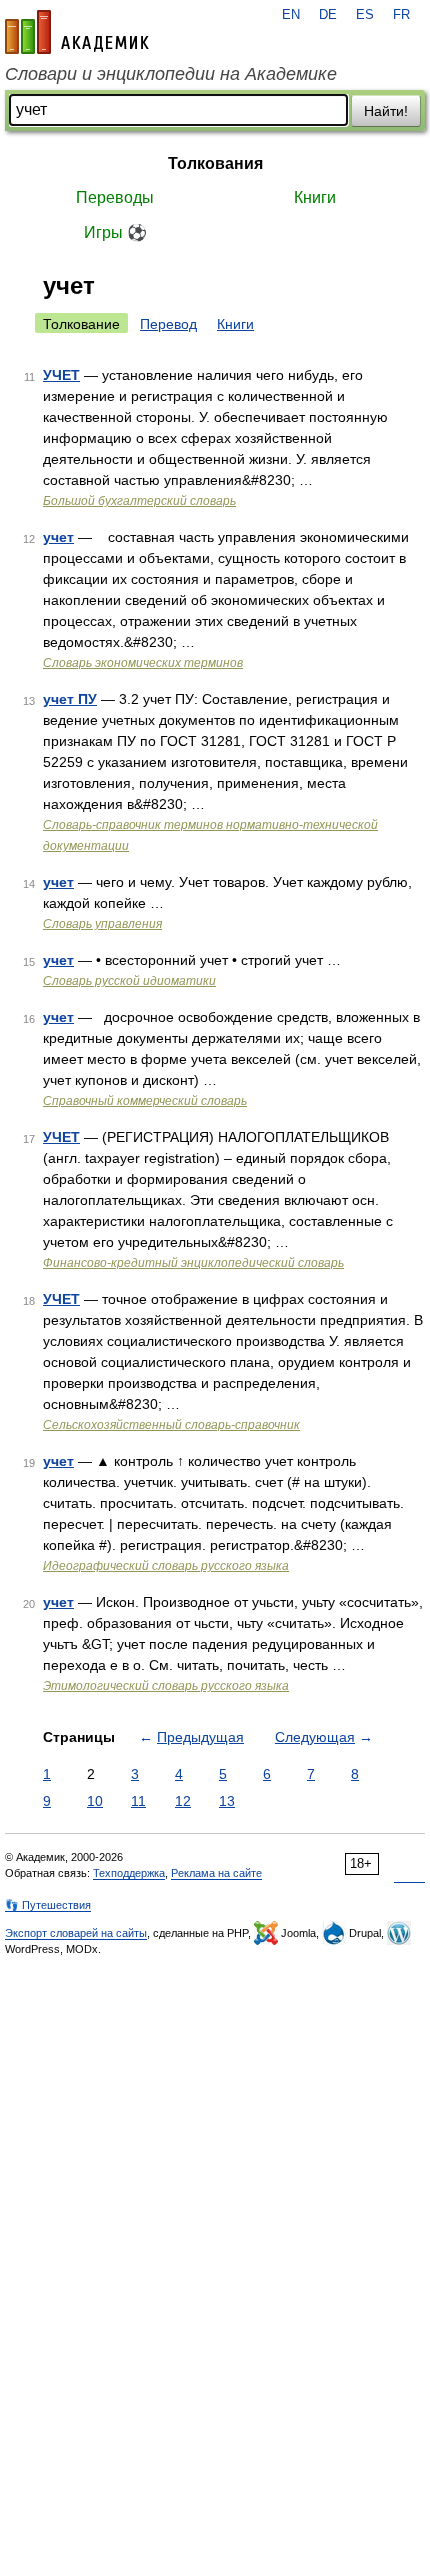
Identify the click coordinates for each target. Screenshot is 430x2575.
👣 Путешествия (48, 1905)
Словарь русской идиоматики (129, 981)
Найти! (386, 111)
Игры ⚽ (115, 232)
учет (58, 537)
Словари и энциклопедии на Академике (171, 74)
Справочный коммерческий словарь (145, 1101)
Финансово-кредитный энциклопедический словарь (193, 1263)
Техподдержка (129, 1873)
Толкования (215, 163)
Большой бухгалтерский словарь (139, 501)
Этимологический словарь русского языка (166, 1686)
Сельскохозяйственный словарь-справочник (171, 1425)
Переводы (115, 197)
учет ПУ (70, 699)
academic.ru (77, 32)
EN (291, 15)
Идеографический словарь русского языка (166, 1566)
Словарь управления (102, 924)
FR (401, 15)
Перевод (168, 324)
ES (365, 15)
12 (183, 1801)
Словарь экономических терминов (143, 663)
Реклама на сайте (216, 1873)
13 (227, 1801)
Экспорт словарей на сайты (76, 1933)
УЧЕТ (61, 375)
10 (95, 1801)
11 (138, 1801)
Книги (315, 197)
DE (328, 15)
